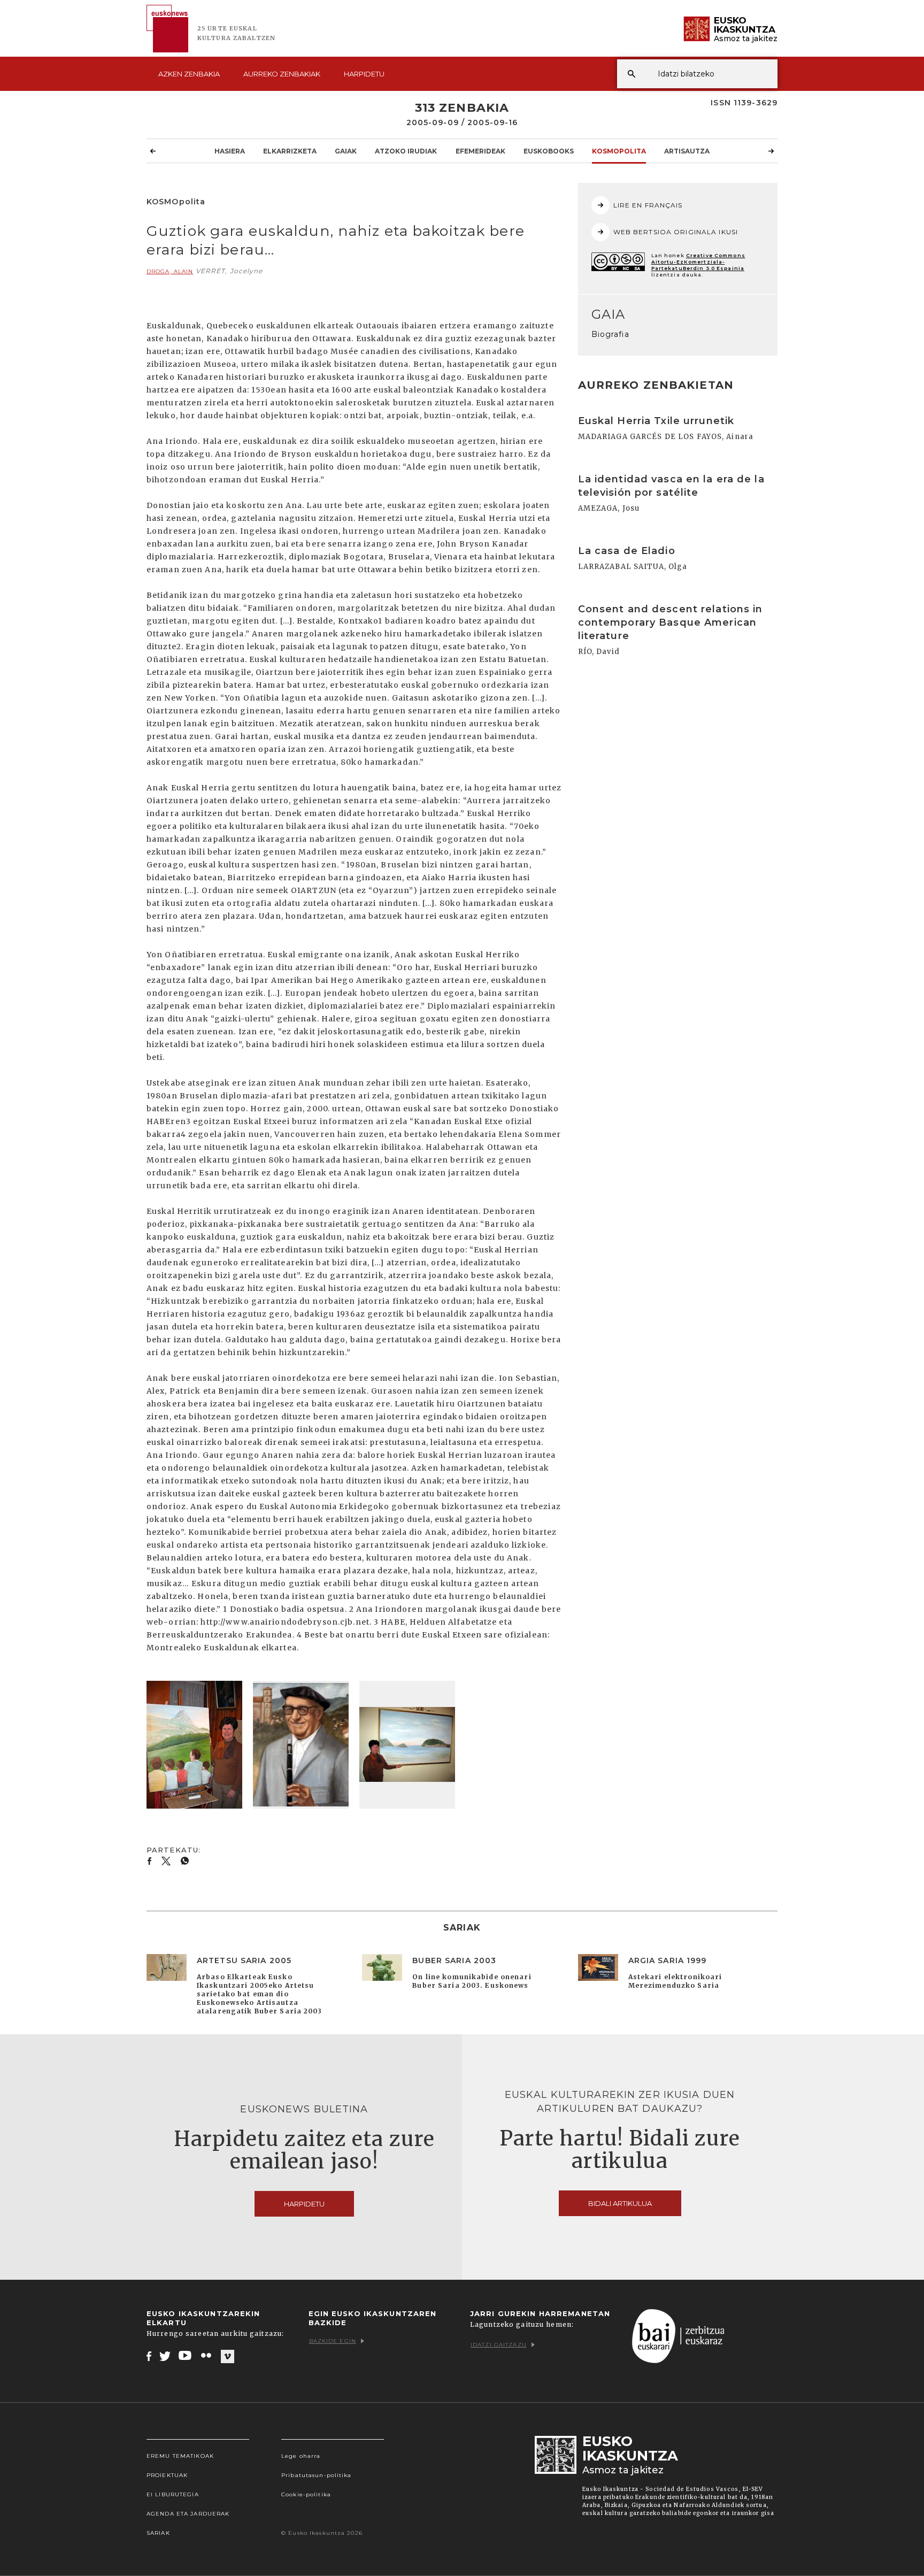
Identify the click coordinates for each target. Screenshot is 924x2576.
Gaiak (346, 151)
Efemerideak (480, 151)
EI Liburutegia (173, 2494)
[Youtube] (186, 2356)
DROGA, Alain (170, 271)
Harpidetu (364, 74)
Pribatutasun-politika (317, 2475)
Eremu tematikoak (180, 2456)
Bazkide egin (333, 2341)
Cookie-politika (306, 2494)
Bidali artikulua (620, 2203)
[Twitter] (165, 2356)
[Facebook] (149, 2356)
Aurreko (282, 74)
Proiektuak (167, 2475)
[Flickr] (207, 2356)
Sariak (158, 2533)
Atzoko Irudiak (406, 151)
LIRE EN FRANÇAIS (648, 205)
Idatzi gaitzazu (499, 2345)
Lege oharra (301, 2456)
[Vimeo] (228, 2356)
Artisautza (687, 151)
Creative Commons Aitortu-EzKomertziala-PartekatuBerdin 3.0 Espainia (698, 262)
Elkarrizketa (290, 151)
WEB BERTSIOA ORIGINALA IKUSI (676, 232)
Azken (189, 74)
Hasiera (230, 151)
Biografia (610, 334)
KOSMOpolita (619, 151)
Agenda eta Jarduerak (188, 2514)
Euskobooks (549, 151)
